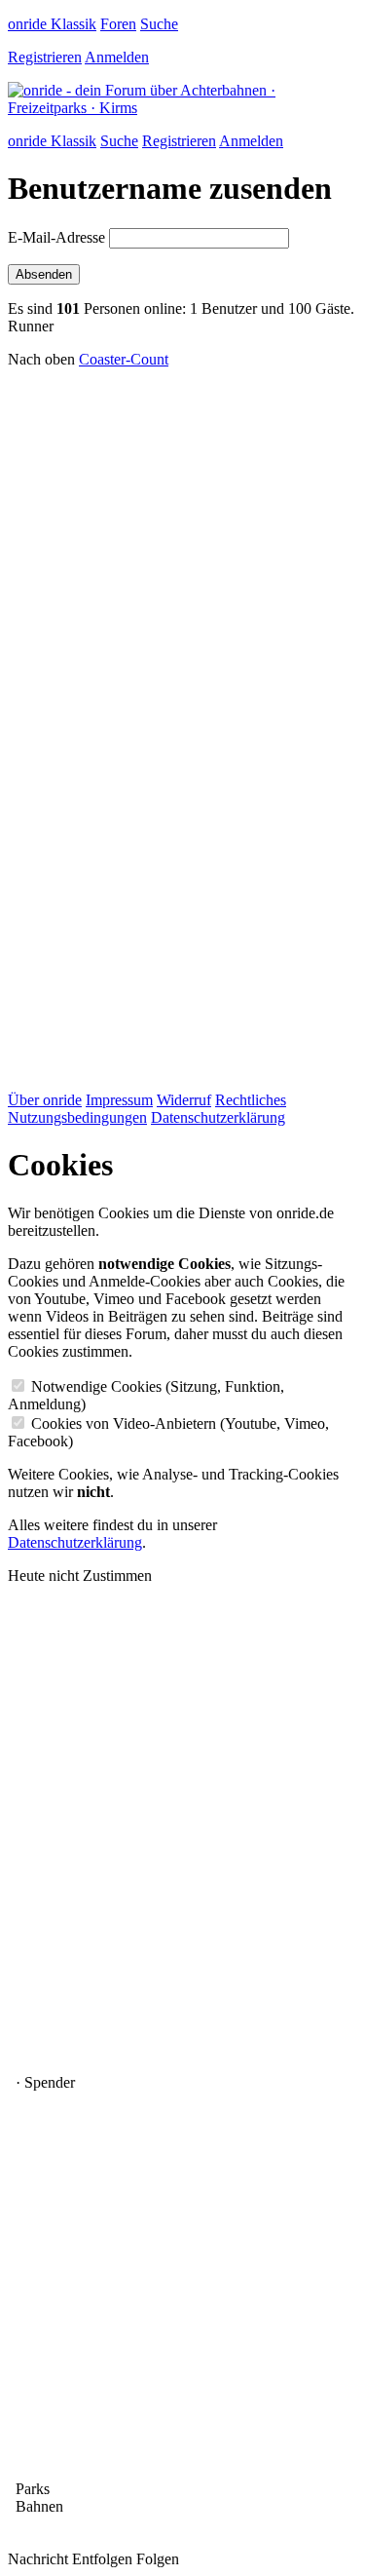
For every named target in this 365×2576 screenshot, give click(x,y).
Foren (118, 24)
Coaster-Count (124, 359)
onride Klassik (52, 24)
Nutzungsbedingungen (77, 1117)
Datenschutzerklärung (218, 1117)
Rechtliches (251, 1100)
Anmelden (117, 57)
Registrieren (45, 57)
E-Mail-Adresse (56, 237)
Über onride (45, 1100)
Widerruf (184, 1100)
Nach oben (41, 359)
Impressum (119, 1100)
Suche (159, 24)
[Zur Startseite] (182, 108)
